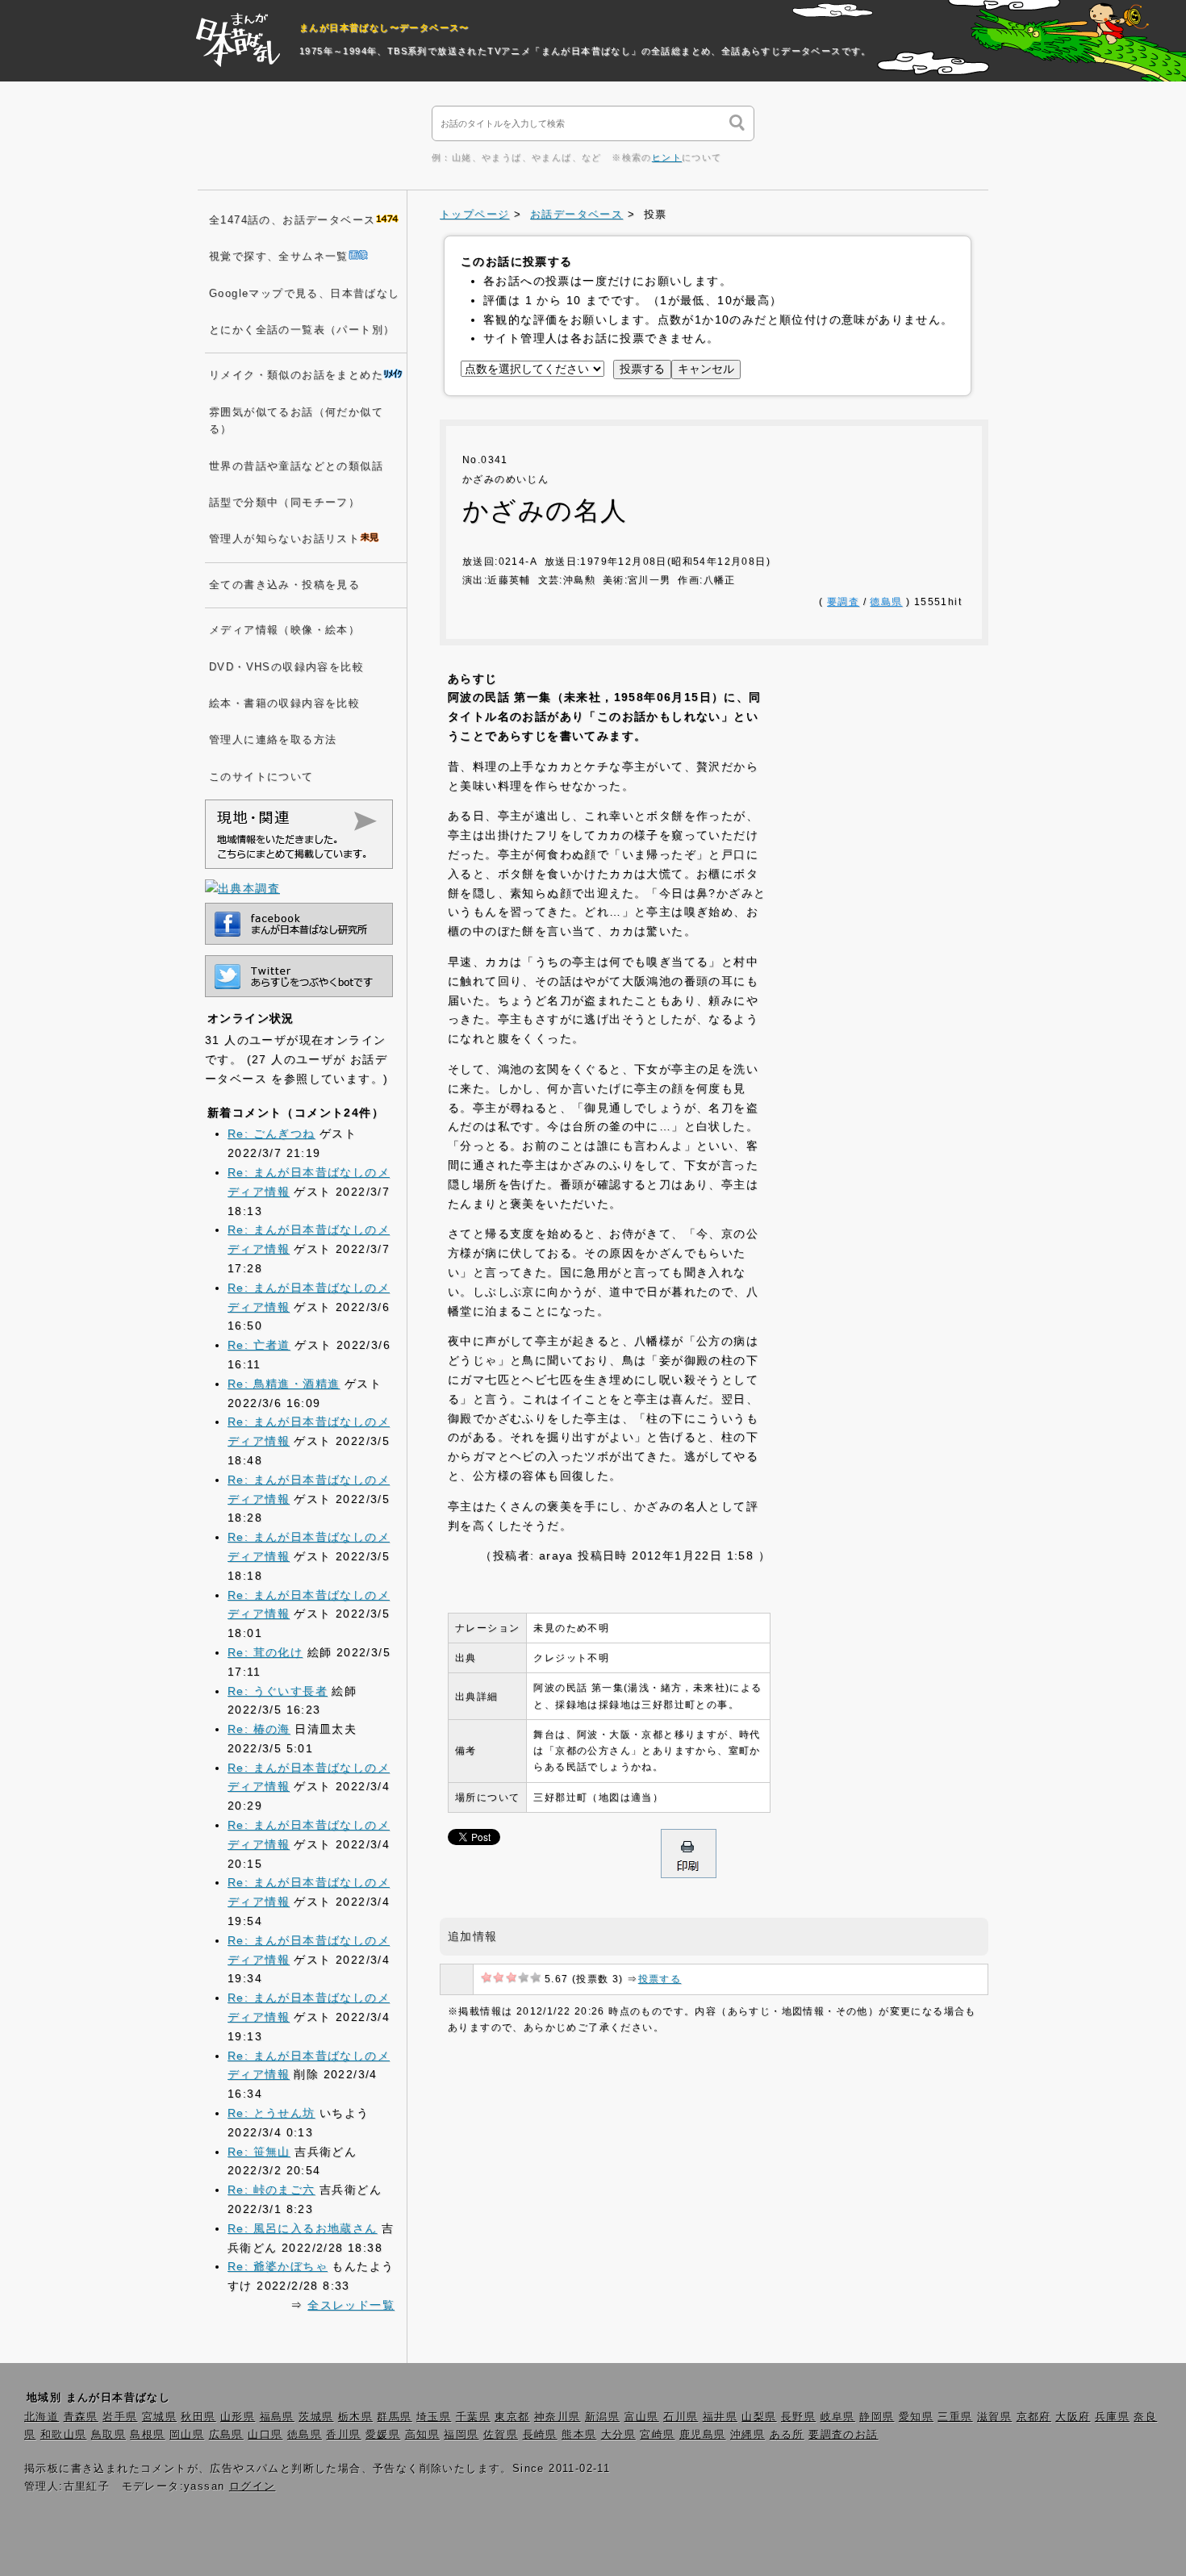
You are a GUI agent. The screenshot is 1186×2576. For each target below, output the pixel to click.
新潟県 (602, 2417)
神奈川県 (558, 2417)
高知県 (422, 2435)
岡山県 (187, 2435)
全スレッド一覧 (351, 2305)
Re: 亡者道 (259, 1345)
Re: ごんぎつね (271, 1134)
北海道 (42, 2417)
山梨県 (759, 2417)
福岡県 (461, 2435)
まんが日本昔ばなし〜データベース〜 (384, 27)
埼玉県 (434, 2417)
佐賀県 (501, 2435)
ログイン (253, 2486)
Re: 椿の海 (259, 1729)
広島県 (226, 2435)
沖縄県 (748, 2435)
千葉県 (473, 2417)
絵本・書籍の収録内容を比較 (284, 703)
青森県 (81, 2417)
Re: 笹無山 (259, 2152)
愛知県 (916, 2417)
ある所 (787, 2435)
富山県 (642, 2417)
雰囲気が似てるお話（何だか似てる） (296, 421)
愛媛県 (383, 2435)
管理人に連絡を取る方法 (273, 740)
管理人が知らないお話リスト (284, 539)
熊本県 (579, 2435)
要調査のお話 (843, 2435)
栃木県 (355, 2417)
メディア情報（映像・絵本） (284, 630)
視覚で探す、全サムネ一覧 (279, 257)
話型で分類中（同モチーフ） (284, 503)
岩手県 (120, 2417)
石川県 (681, 2417)
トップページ (474, 215)
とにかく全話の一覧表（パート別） (302, 330)
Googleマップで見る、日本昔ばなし (305, 294)
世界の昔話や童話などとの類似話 (296, 466)
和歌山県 (64, 2435)
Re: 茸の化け (265, 1652)
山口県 (265, 2435)
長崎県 (540, 2435)
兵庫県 (1112, 2417)
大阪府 (1073, 2417)
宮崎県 (657, 2435)
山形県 (238, 2417)
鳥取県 (109, 2435)
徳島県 (886, 602)
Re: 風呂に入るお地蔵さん (303, 2228)
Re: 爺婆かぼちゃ (278, 2266)
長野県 (798, 2417)
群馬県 (394, 2417)
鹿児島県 (703, 2435)
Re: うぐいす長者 (278, 1691)
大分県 (618, 2435)
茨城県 (316, 2417)
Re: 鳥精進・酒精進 (284, 1384)
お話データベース (576, 215)
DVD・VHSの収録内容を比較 (286, 667)
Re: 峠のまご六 (271, 2190)
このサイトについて (261, 777)
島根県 (147, 2435)
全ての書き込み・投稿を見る (284, 585)
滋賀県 (994, 2417)
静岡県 (877, 2417)
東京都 (512, 2417)
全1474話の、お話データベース (292, 220)
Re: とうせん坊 (271, 2113)
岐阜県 (838, 2417)
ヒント (667, 157)
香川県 (343, 2435)
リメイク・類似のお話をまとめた (296, 375)
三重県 (955, 2417)
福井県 (720, 2417)
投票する (660, 1979)
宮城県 (159, 2417)
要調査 (843, 602)
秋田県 (198, 2417)
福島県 (277, 2417)
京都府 (1034, 2417)
